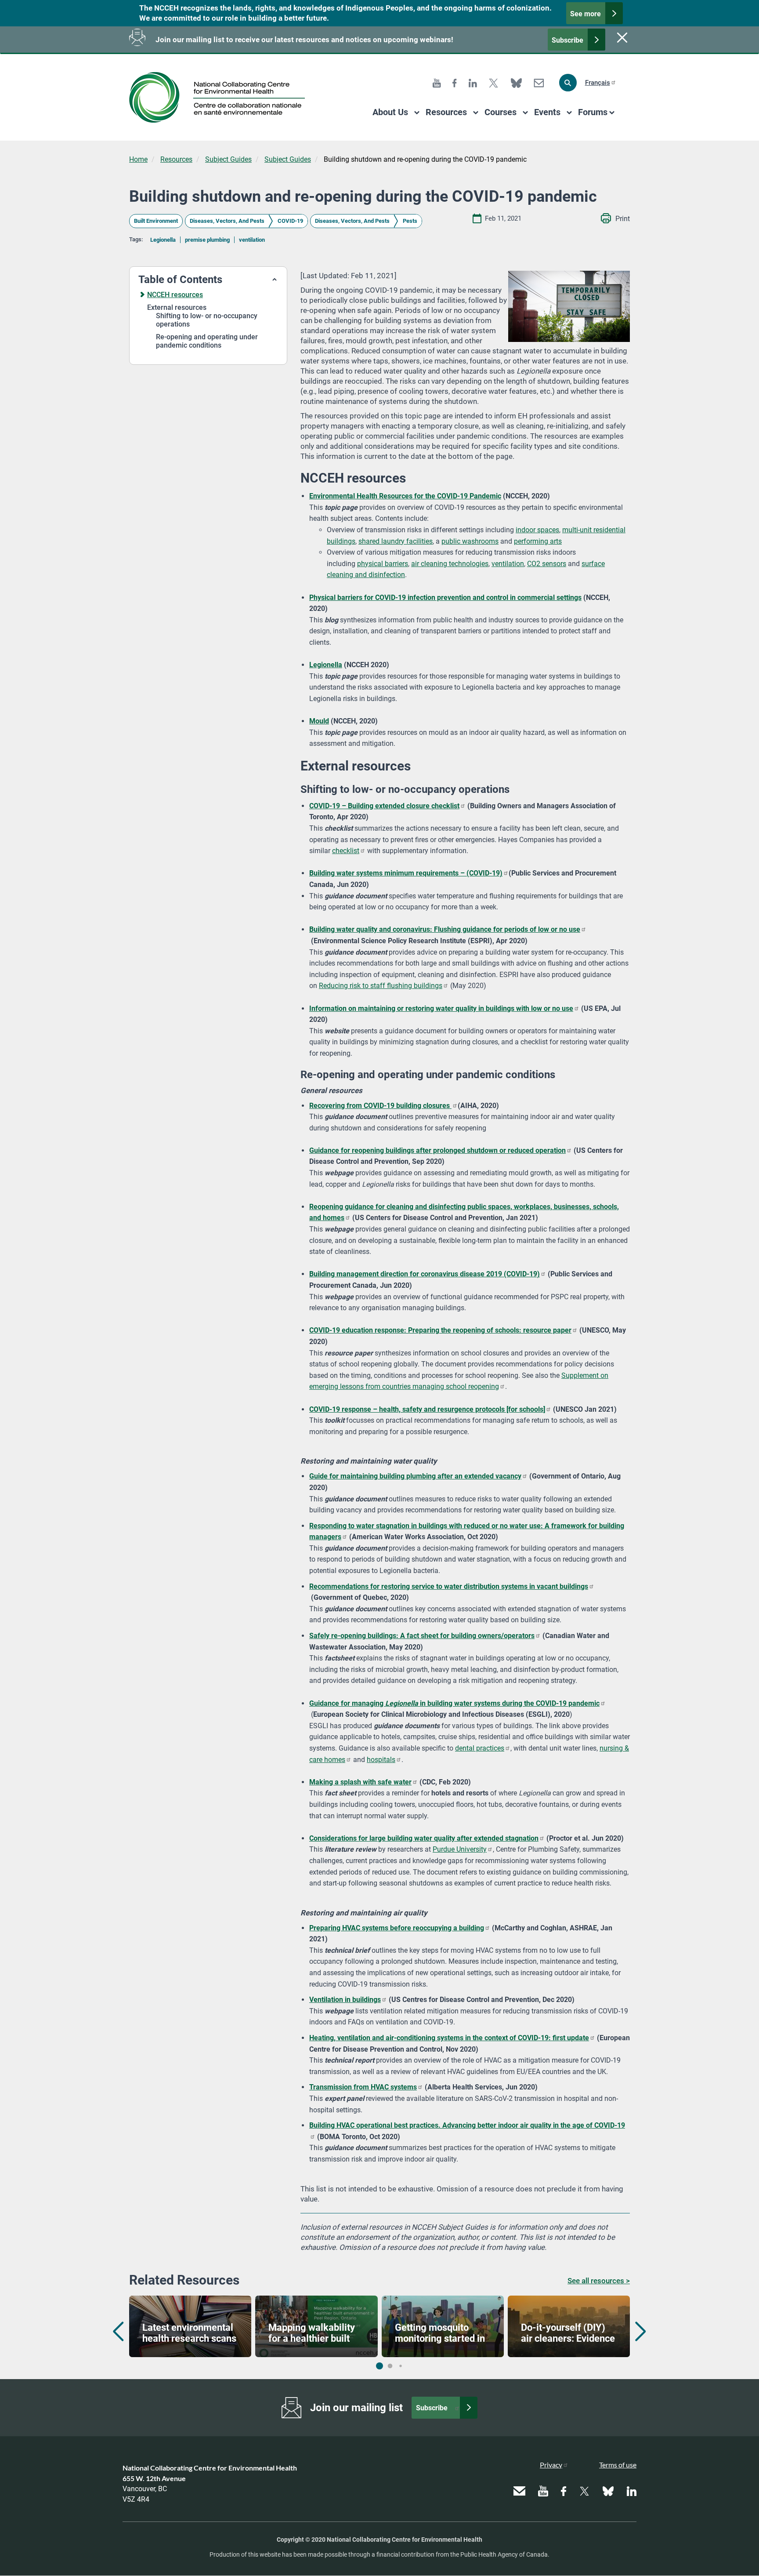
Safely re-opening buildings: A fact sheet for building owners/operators (422, 1636)
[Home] (220, 97)
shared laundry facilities (396, 541)
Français (598, 83)
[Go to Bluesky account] (516, 82)
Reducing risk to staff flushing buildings (381, 986)
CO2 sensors (547, 564)
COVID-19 (290, 221)
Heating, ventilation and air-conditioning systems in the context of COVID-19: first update (449, 2038)
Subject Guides (228, 159)
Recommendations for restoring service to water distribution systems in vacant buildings (449, 1586)
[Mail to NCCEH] (539, 82)
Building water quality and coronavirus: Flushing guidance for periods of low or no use (445, 929)
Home (138, 159)
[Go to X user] (493, 82)
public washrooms (470, 541)
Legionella (163, 240)
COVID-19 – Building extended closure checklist (384, 806)
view (190, 2326)
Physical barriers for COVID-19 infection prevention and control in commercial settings (445, 598)
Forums (593, 112)
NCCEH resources (175, 295)
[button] (208, 280)
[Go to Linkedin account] (473, 82)
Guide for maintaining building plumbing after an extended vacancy (415, 1476)
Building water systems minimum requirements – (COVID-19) (406, 873)
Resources (446, 112)
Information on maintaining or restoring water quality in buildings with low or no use (441, 1008)
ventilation (252, 240)
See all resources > (599, 2281)
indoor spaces (537, 530)
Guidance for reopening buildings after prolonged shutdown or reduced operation (437, 1150)
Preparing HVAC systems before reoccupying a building (397, 1928)
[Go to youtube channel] (437, 82)
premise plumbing (207, 240)
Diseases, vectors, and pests (227, 221)
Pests (410, 221)
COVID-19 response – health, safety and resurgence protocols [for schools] (427, 1409)
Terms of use (618, 2465)
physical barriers (383, 564)
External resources (177, 307)
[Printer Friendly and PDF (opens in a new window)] (615, 219)
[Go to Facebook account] (455, 82)
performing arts (538, 541)
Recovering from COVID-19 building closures (380, 1106)
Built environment (156, 221)
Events (547, 112)
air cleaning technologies (450, 564)
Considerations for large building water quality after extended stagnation (424, 1838)
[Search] (568, 83)
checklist (346, 851)
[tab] (208, 280)
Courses (501, 112)
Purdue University (460, 1849)
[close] (621, 37)
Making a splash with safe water (360, 1782)
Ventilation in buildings (345, 2000)
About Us (390, 112)
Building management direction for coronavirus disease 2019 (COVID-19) (425, 1274)
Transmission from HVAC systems (363, 2087)
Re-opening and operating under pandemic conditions (207, 341)
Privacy (551, 2465)
